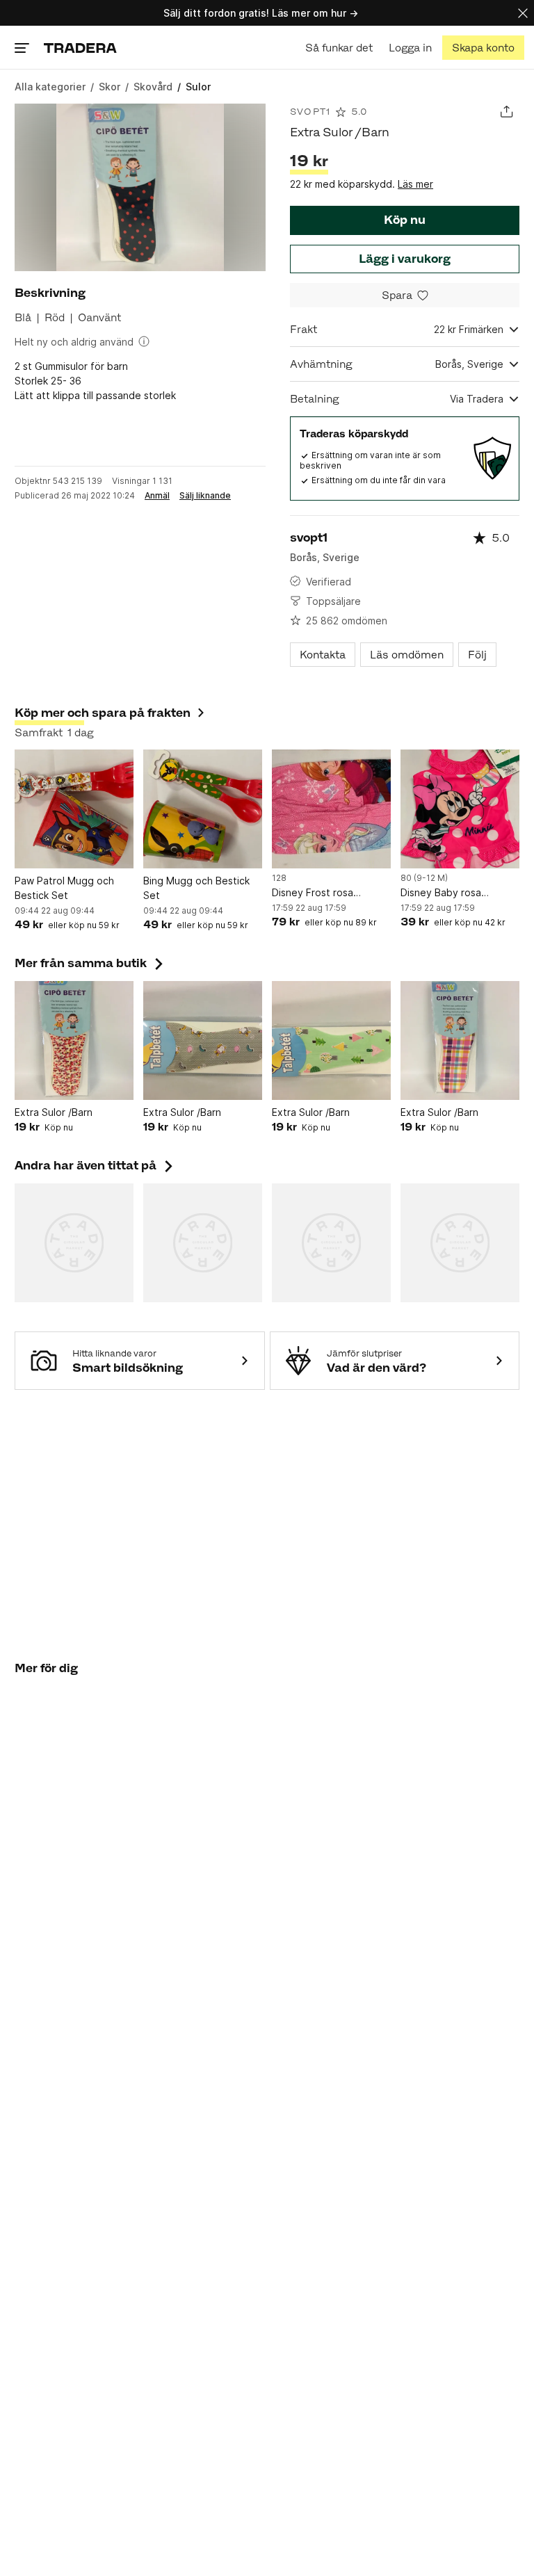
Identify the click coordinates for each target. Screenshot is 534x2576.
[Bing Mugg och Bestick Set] (203, 809)
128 (279, 878)
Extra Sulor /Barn (54, 1112)
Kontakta (323, 655)
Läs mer (415, 184)
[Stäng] (523, 13)
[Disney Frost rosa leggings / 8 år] (331, 809)
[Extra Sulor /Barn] (74, 1040)
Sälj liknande (205, 496)
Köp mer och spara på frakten (103, 713)
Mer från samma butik (90, 963)
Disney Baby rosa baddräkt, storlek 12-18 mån (455, 893)
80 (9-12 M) (424, 878)
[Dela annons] (507, 112)
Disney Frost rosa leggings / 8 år (313, 893)
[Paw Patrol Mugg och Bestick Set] (74, 809)
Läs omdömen (407, 655)
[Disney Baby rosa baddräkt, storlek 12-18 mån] (460, 809)
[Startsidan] (80, 48)
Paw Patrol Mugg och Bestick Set (64, 888)
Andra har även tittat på (95, 1165)
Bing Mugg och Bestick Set (196, 888)
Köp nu (405, 220)
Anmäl (157, 496)
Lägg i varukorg (405, 259)
